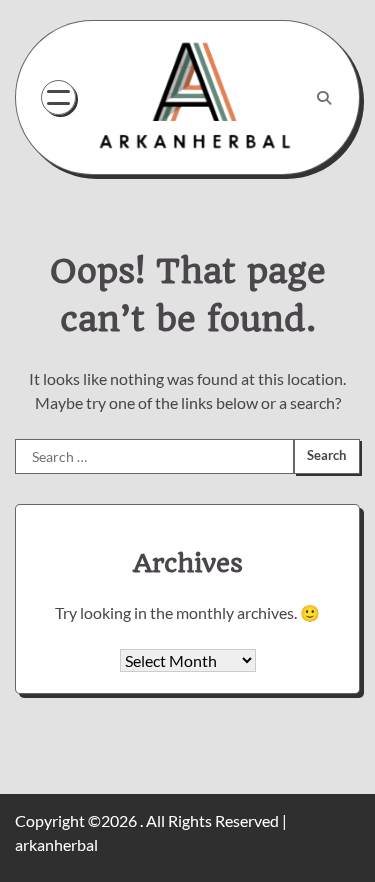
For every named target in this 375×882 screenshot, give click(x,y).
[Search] (324, 98)
